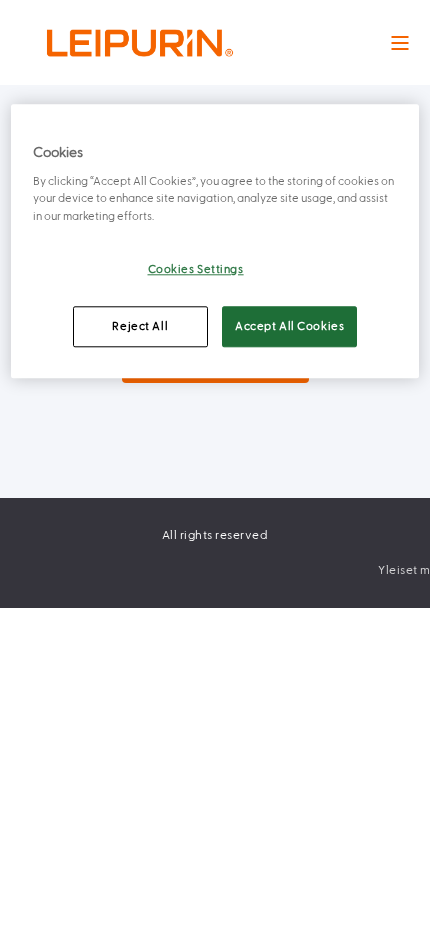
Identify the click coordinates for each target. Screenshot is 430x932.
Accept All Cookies (289, 326)
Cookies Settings (196, 269)
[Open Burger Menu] (400, 43)
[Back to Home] (140, 42)
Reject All (140, 326)
